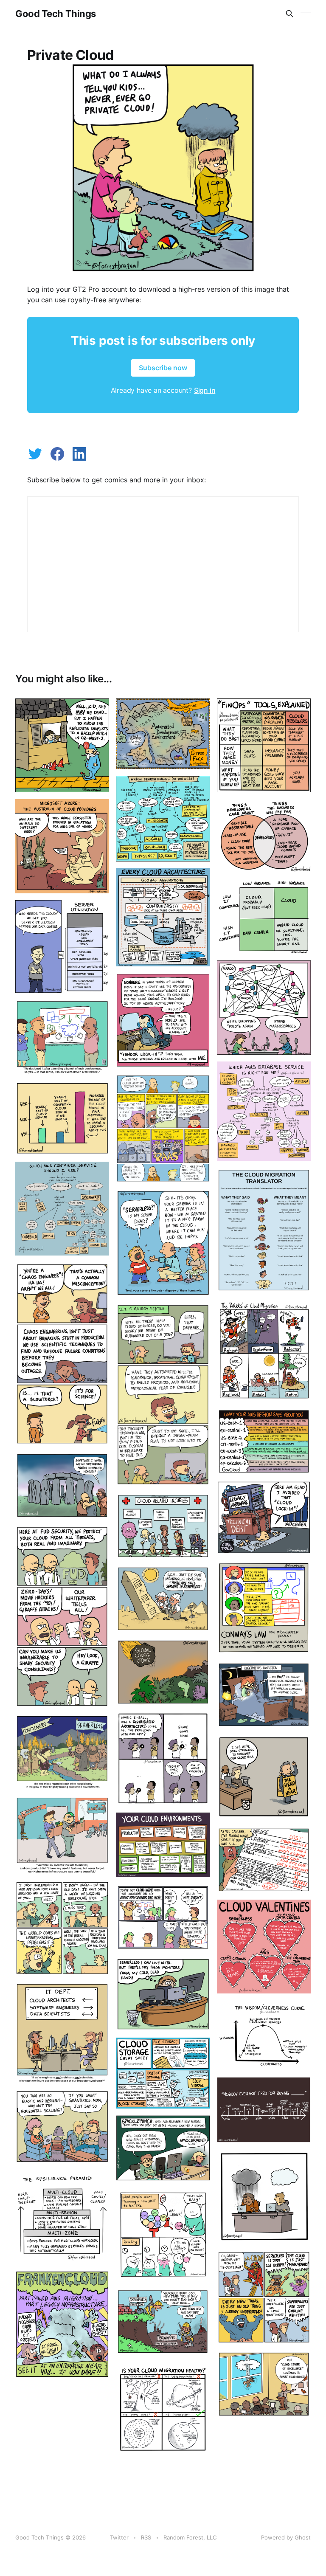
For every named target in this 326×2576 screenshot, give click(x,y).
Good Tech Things (56, 14)
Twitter (119, 2537)
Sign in (205, 390)
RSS (146, 2537)
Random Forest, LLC (190, 2537)
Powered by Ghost (286, 2537)
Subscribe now (163, 368)
